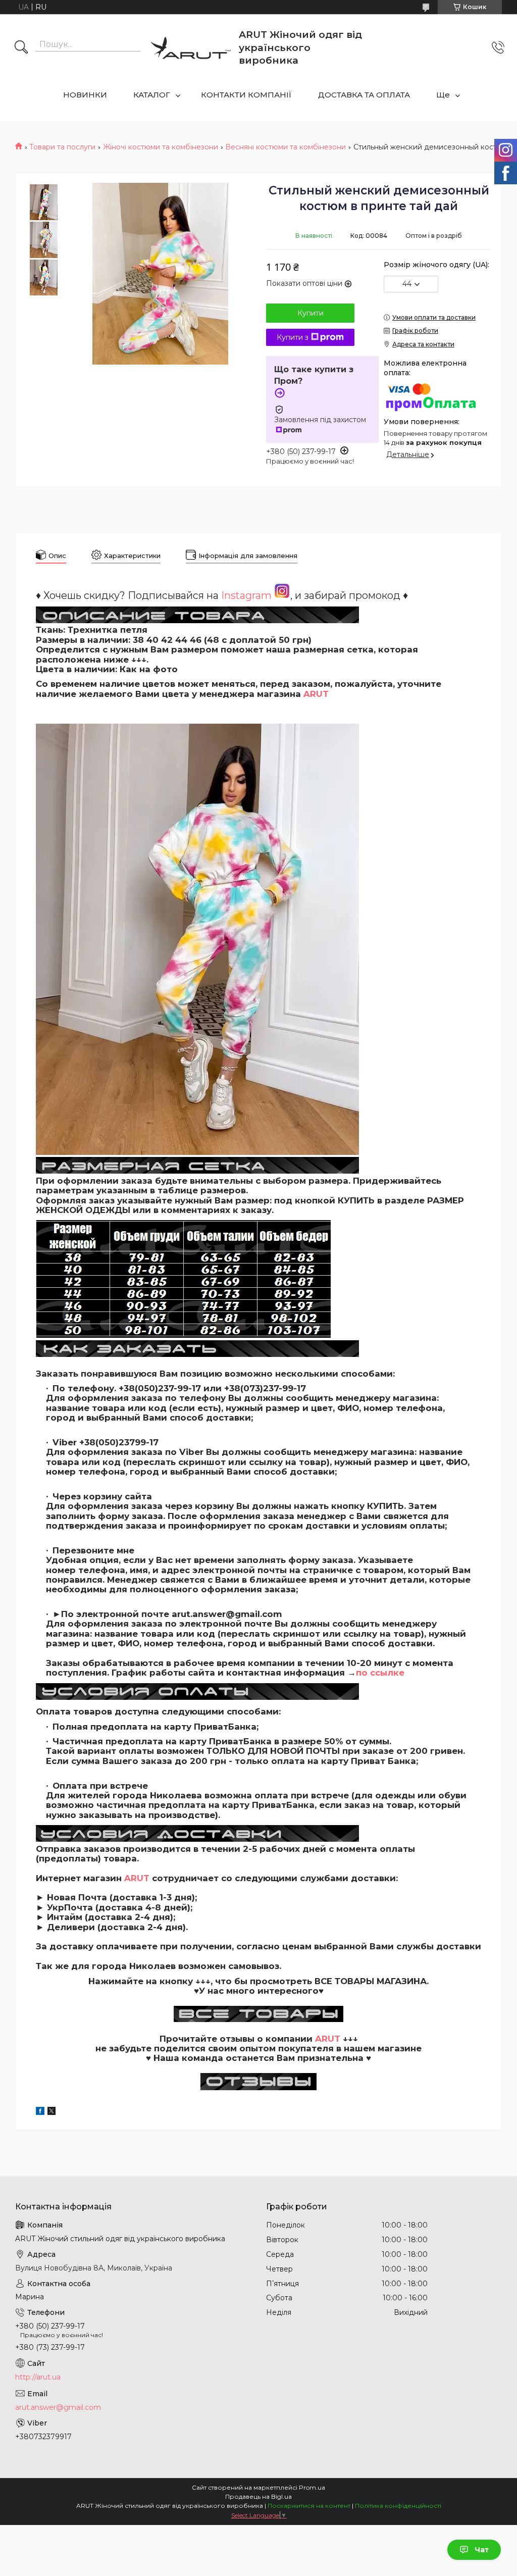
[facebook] (40, 2112)
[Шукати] (21, 48)
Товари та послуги (62, 147)
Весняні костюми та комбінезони (286, 147)
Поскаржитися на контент (309, 2506)
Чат (482, 2550)
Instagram (248, 595)
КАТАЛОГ (152, 95)
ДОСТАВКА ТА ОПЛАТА (364, 95)
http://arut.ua (38, 2377)
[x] (51, 2112)
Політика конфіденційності (398, 2506)
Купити (311, 313)
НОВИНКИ (85, 95)
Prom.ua (312, 2487)
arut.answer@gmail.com (58, 2407)
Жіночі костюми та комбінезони (161, 147)
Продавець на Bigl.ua (258, 2496)
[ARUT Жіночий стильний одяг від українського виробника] (191, 47)
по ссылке (380, 1673)
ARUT (316, 694)
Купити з (293, 337)
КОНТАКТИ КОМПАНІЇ (246, 95)
